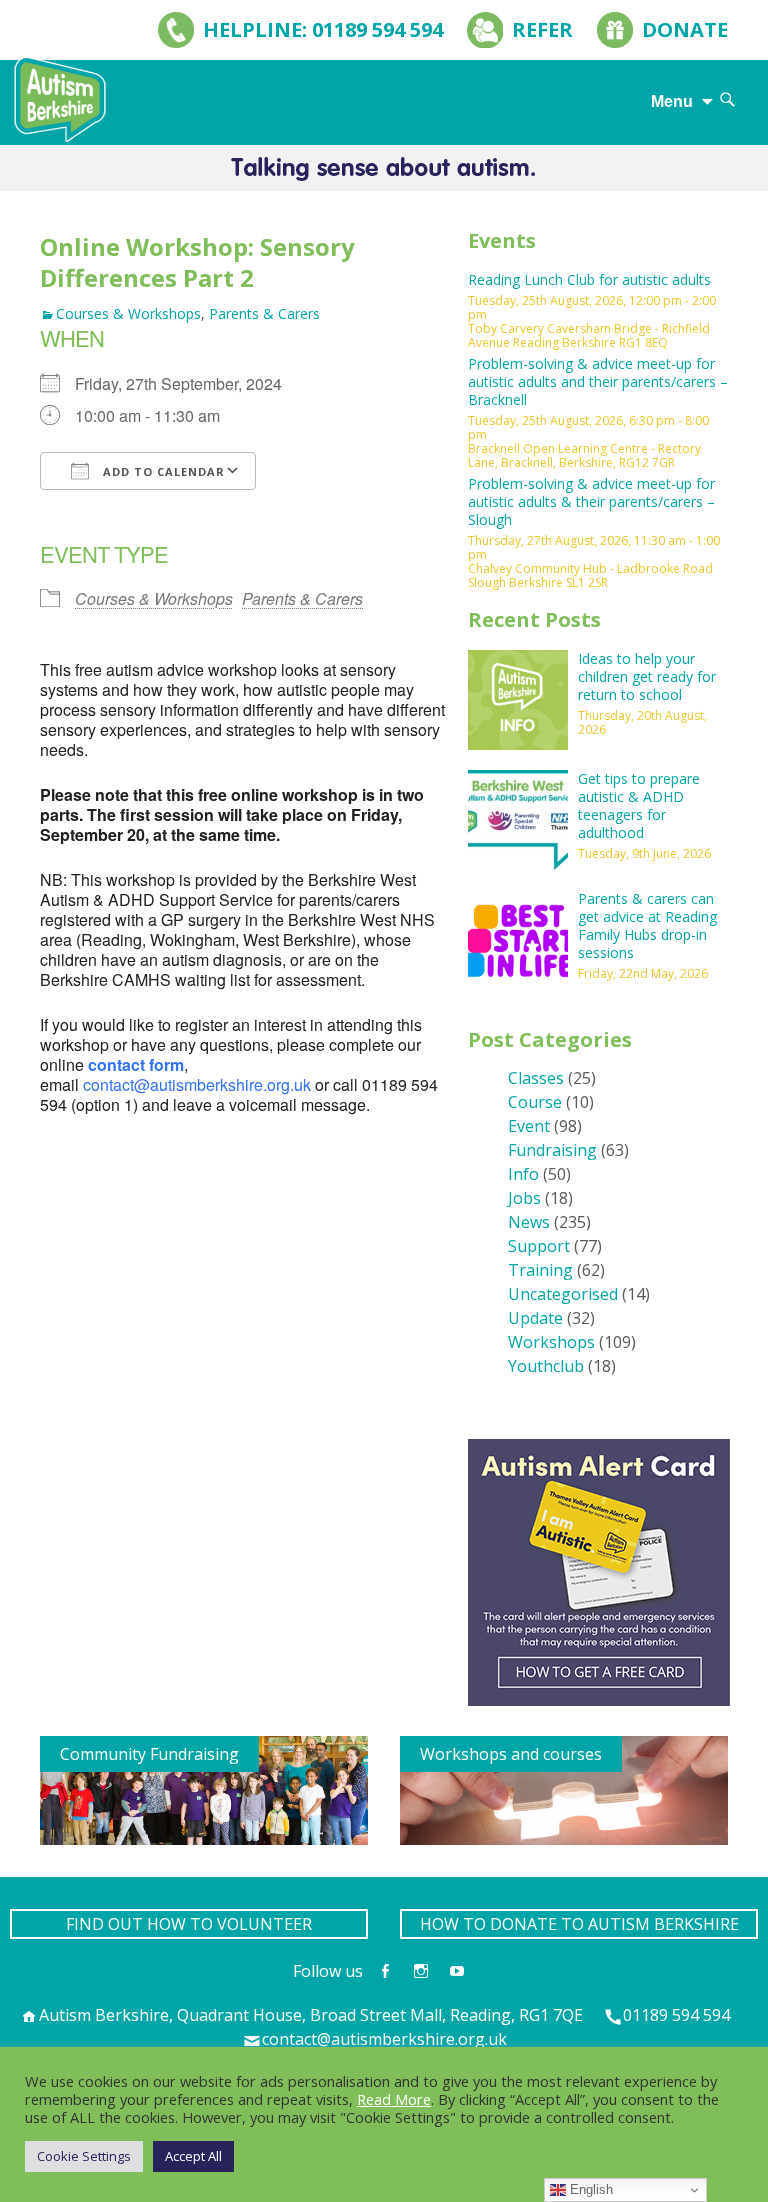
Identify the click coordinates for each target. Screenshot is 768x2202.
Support (539, 1246)
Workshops (551, 1342)
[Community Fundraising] (204, 1789)
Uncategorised (563, 1294)
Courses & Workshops (128, 313)
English (589, 2189)
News (529, 1222)
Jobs (524, 1198)
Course (535, 1102)
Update (535, 1318)
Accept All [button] (193, 2156)
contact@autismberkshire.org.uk (197, 1084)
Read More (394, 2099)
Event (529, 1126)
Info (523, 1174)
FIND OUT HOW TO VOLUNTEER (189, 1924)
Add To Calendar (162, 471)
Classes (536, 1078)
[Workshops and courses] (564, 1789)
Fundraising (552, 1150)
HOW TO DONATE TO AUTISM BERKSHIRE (579, 1924)
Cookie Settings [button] (84, 2156)
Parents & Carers (264, 313)
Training (540, 1270)
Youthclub (546, 1366)
